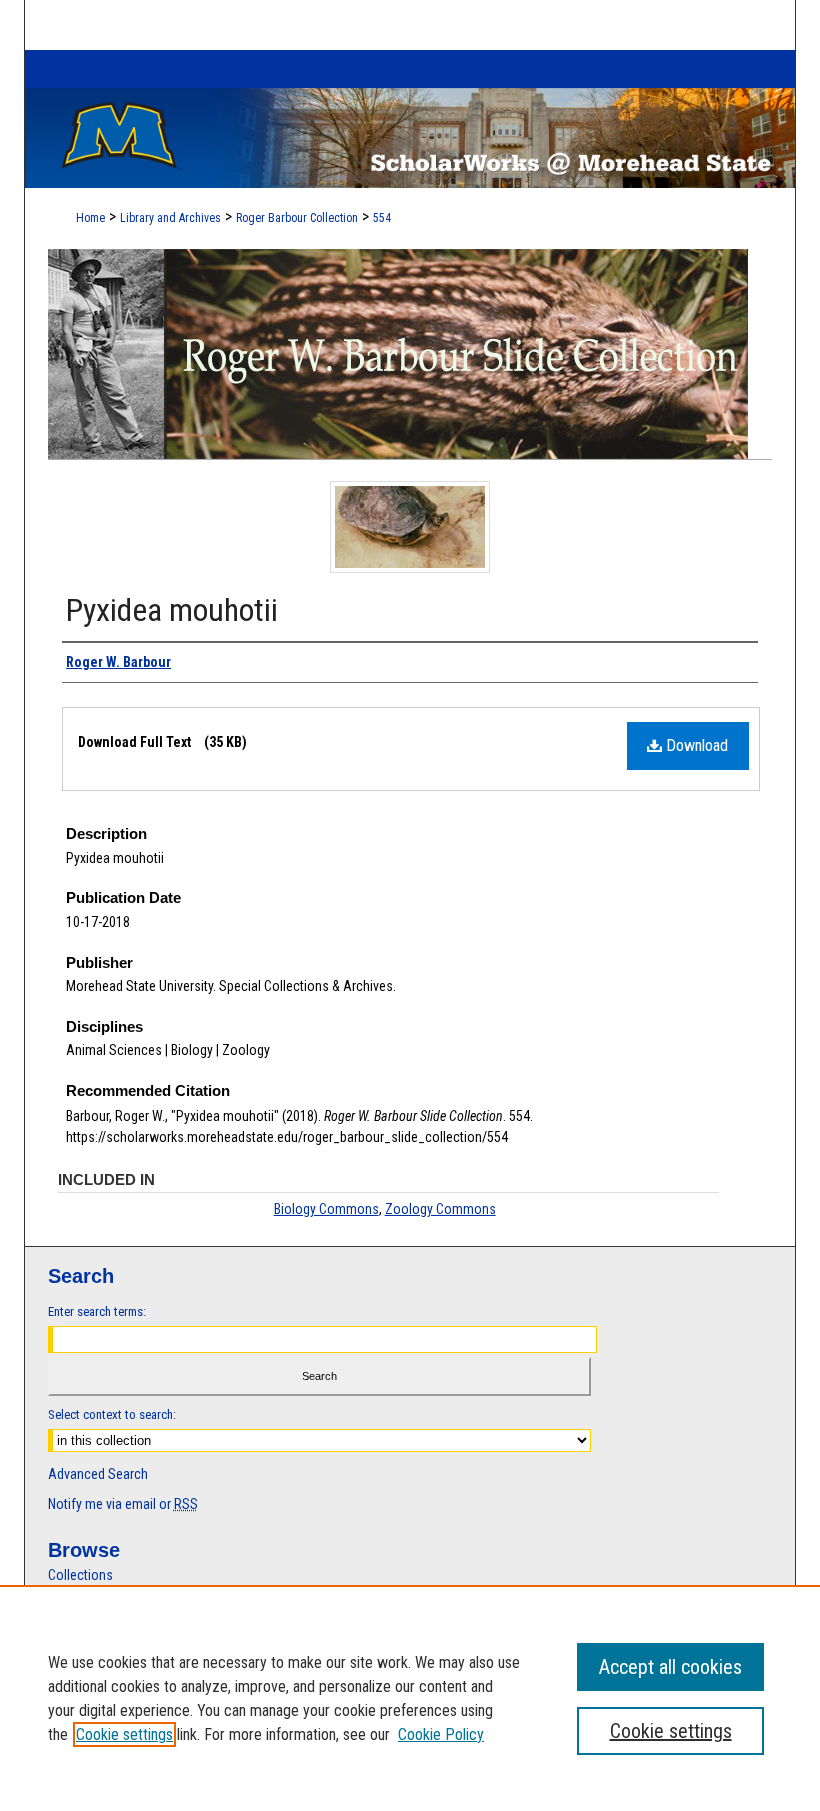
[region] (410, 1698)
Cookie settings (124, 1734)
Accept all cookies (670, 1667)
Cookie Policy (441, 1734)
